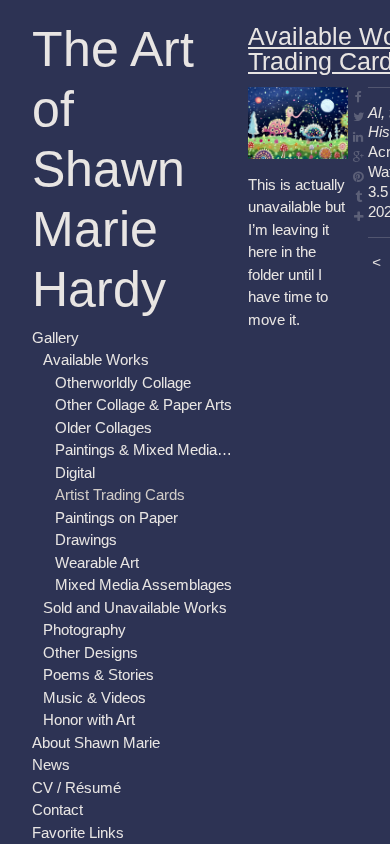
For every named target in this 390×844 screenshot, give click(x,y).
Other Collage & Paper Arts (143, 404)
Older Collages (103, 427)
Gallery (55, 337)
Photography (84, 629)
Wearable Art (97, 562)
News (51, 764)
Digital (75, 472)
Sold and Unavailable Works (135, 607)
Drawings (86, 539)
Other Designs (90, 652)
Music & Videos (94, 697)
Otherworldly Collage (123, 382)
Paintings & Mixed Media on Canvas (144, 449)
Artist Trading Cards (120, 494)
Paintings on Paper (116, 517)
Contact (57, 809)
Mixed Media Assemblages (143, 584)
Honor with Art (89, 719)
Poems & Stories (98, 674)
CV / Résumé (76, 787)
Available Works (96, 359)
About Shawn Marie (96, 742)
